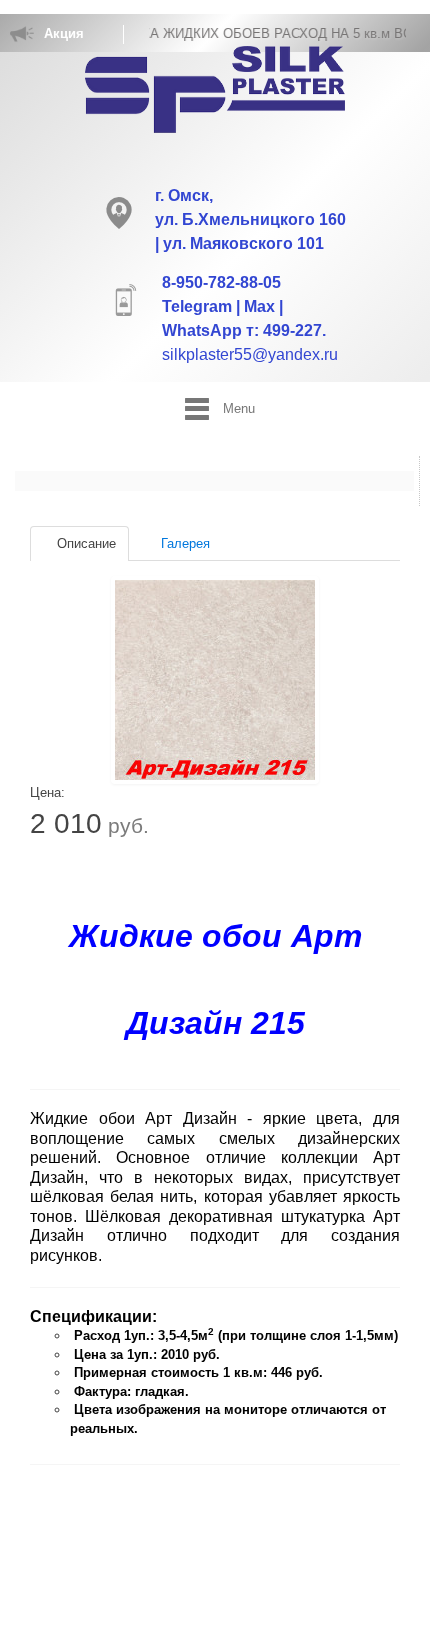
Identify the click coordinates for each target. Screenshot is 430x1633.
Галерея (183, 543)
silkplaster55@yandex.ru (250, 354)
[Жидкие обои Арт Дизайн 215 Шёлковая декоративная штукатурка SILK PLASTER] (215, 680)
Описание (84, 543)
